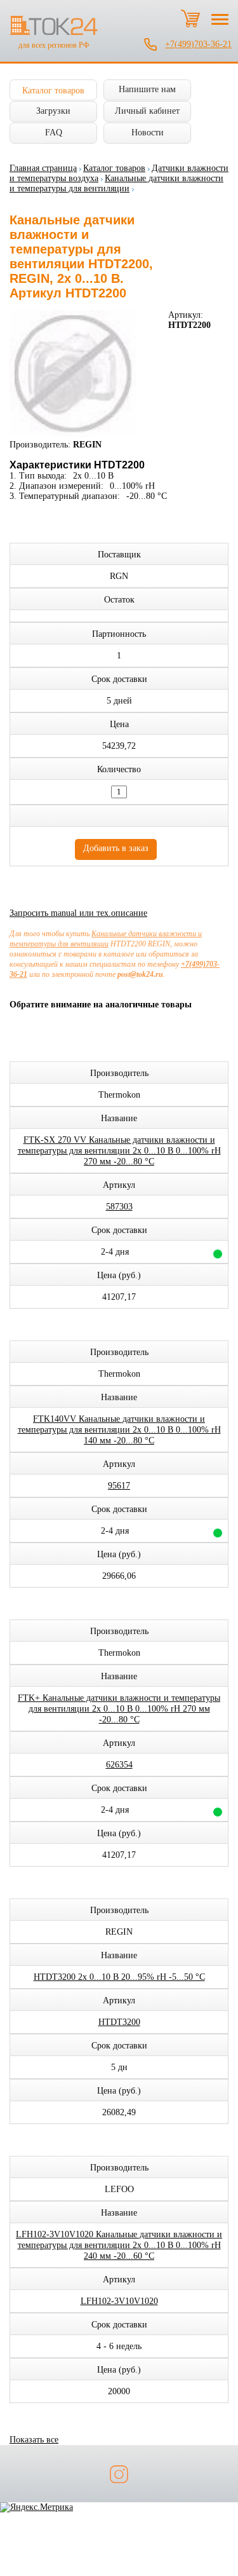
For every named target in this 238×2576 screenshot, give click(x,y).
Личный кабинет (147, 111)
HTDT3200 (119, 2022)
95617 (119, 1486)
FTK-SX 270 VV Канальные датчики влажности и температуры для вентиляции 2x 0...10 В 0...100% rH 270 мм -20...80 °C (119, 1151)
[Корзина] (190, 18)
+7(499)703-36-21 (198, 44)
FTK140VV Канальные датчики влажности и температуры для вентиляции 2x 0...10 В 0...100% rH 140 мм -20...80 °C (119, 1430)
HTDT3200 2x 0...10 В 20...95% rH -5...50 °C (119, 1977)
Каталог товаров (53, 91)
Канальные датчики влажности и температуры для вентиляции (116, 183)
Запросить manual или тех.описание (78, 913)
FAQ (54, 133)
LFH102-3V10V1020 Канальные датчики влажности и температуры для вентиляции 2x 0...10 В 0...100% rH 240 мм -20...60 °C (119, 2245)
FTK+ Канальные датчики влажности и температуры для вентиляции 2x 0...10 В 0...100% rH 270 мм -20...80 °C (119, 1709)
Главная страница (43, 168)
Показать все (34, 2440)
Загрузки (53, 111)
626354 (119, 1765)
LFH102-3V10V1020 (119, 2301)
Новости (148, 133)
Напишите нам (147, 89)
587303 (119, 1207)
